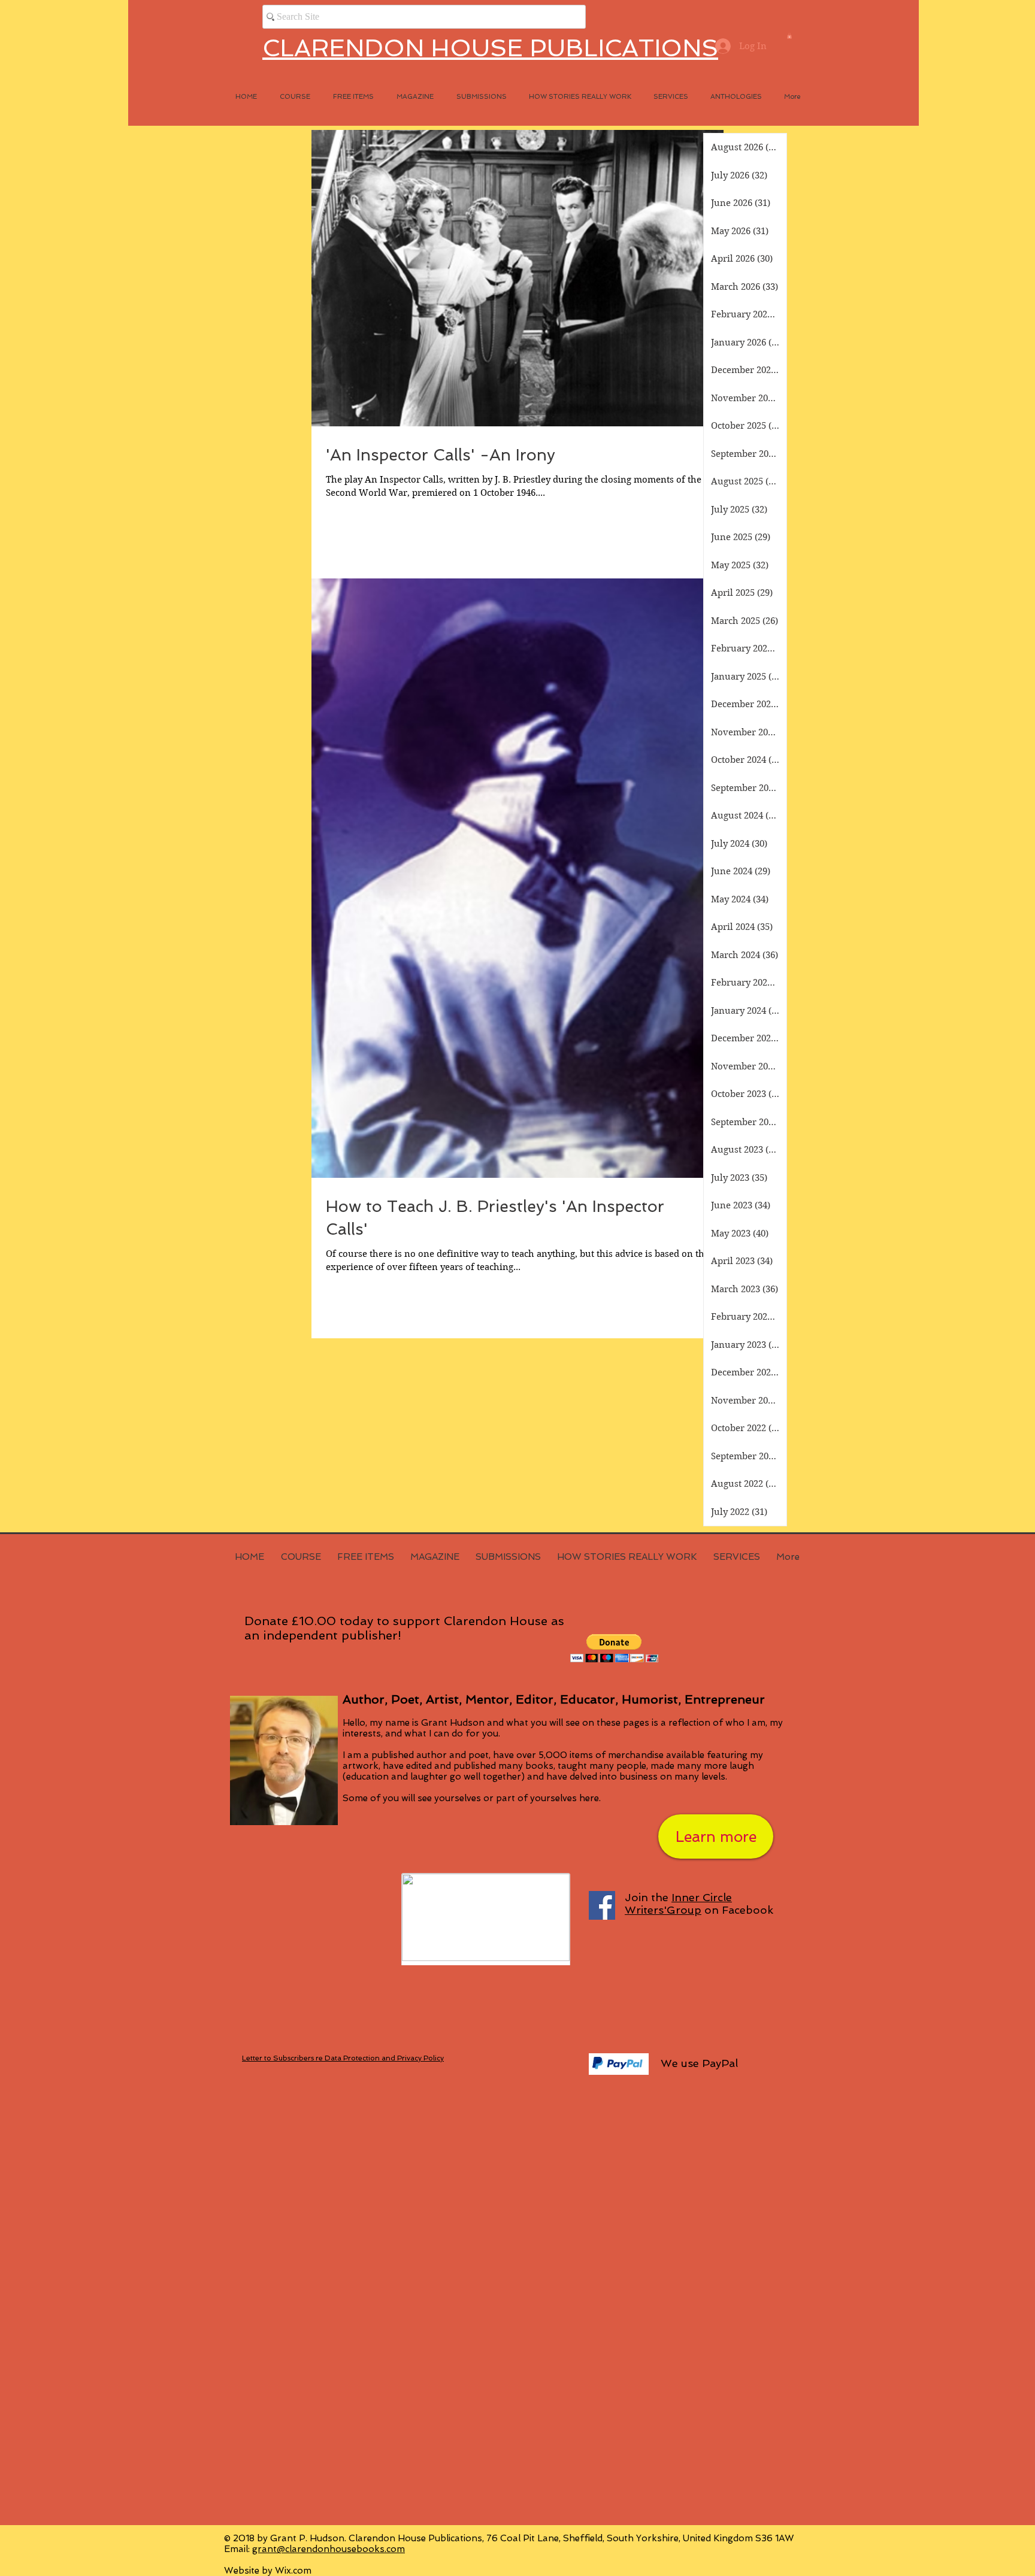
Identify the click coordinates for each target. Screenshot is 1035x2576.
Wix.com (293, 2571)
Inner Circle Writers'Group (678, 1904)
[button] (789, 36)
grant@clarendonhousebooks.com (329, 2549)
